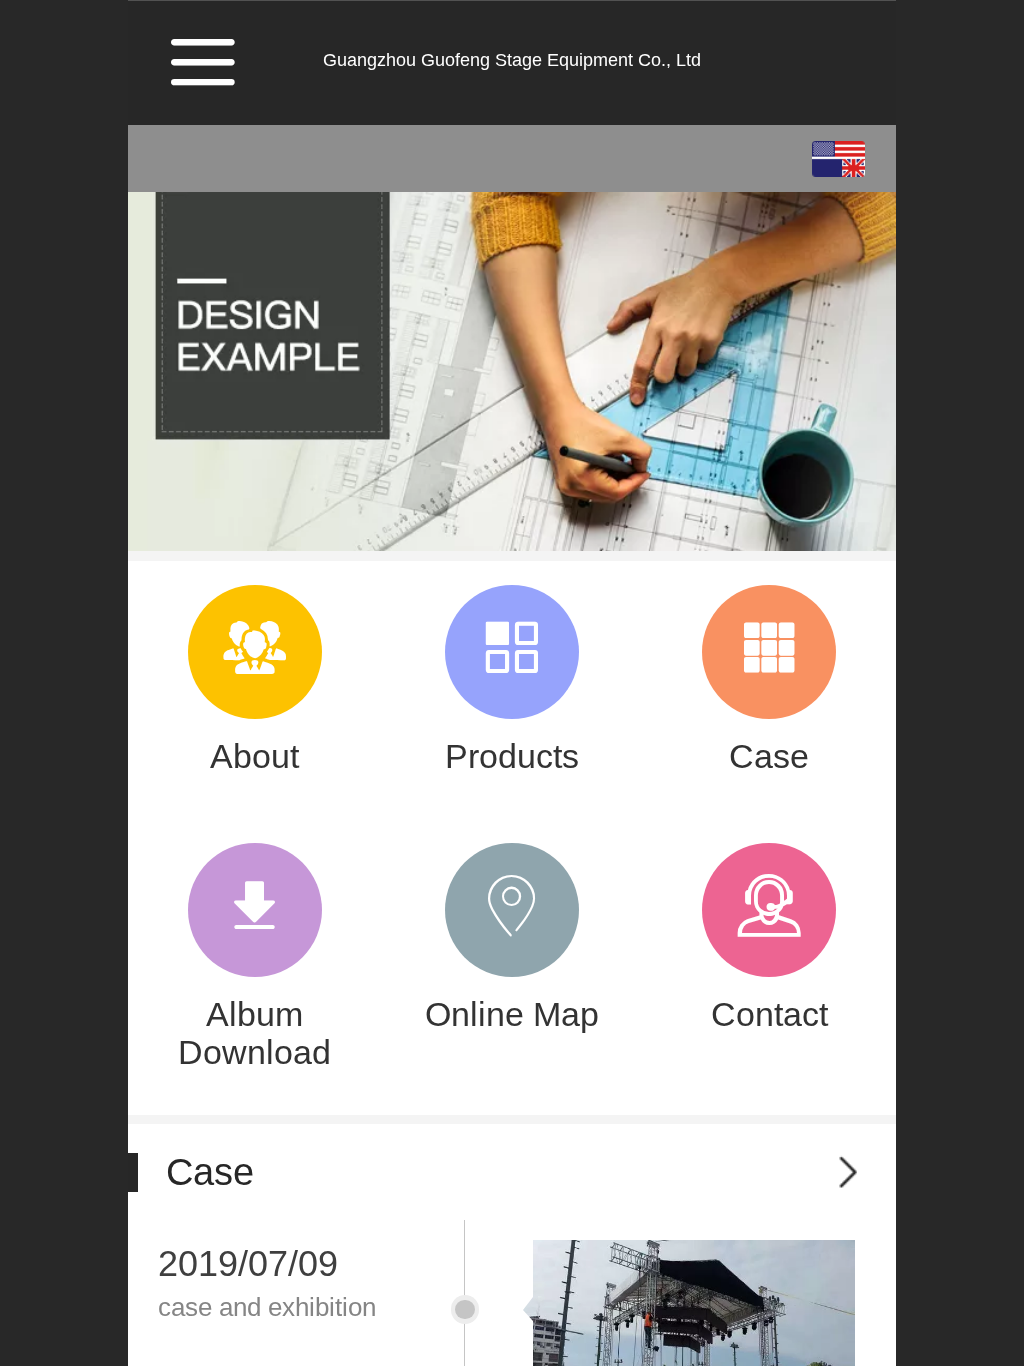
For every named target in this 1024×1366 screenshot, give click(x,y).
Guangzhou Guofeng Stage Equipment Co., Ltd (512, 60)
